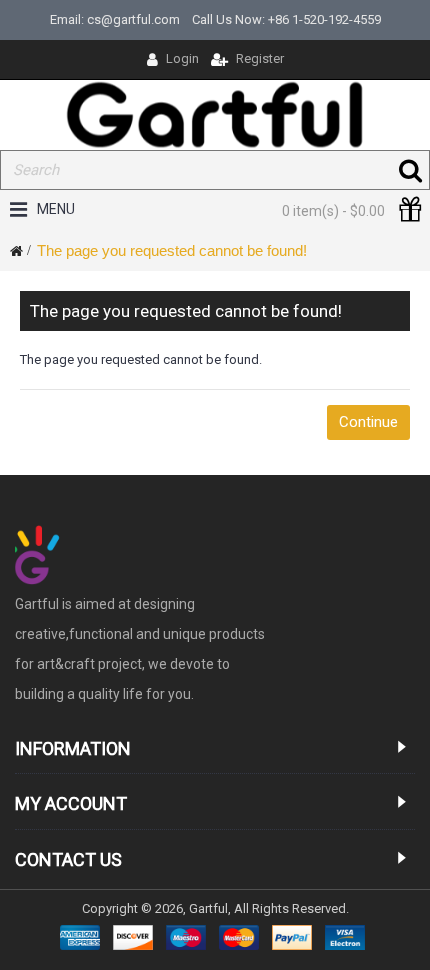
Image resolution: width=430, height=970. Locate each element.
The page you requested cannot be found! (172, 250)
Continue (368, 422)
